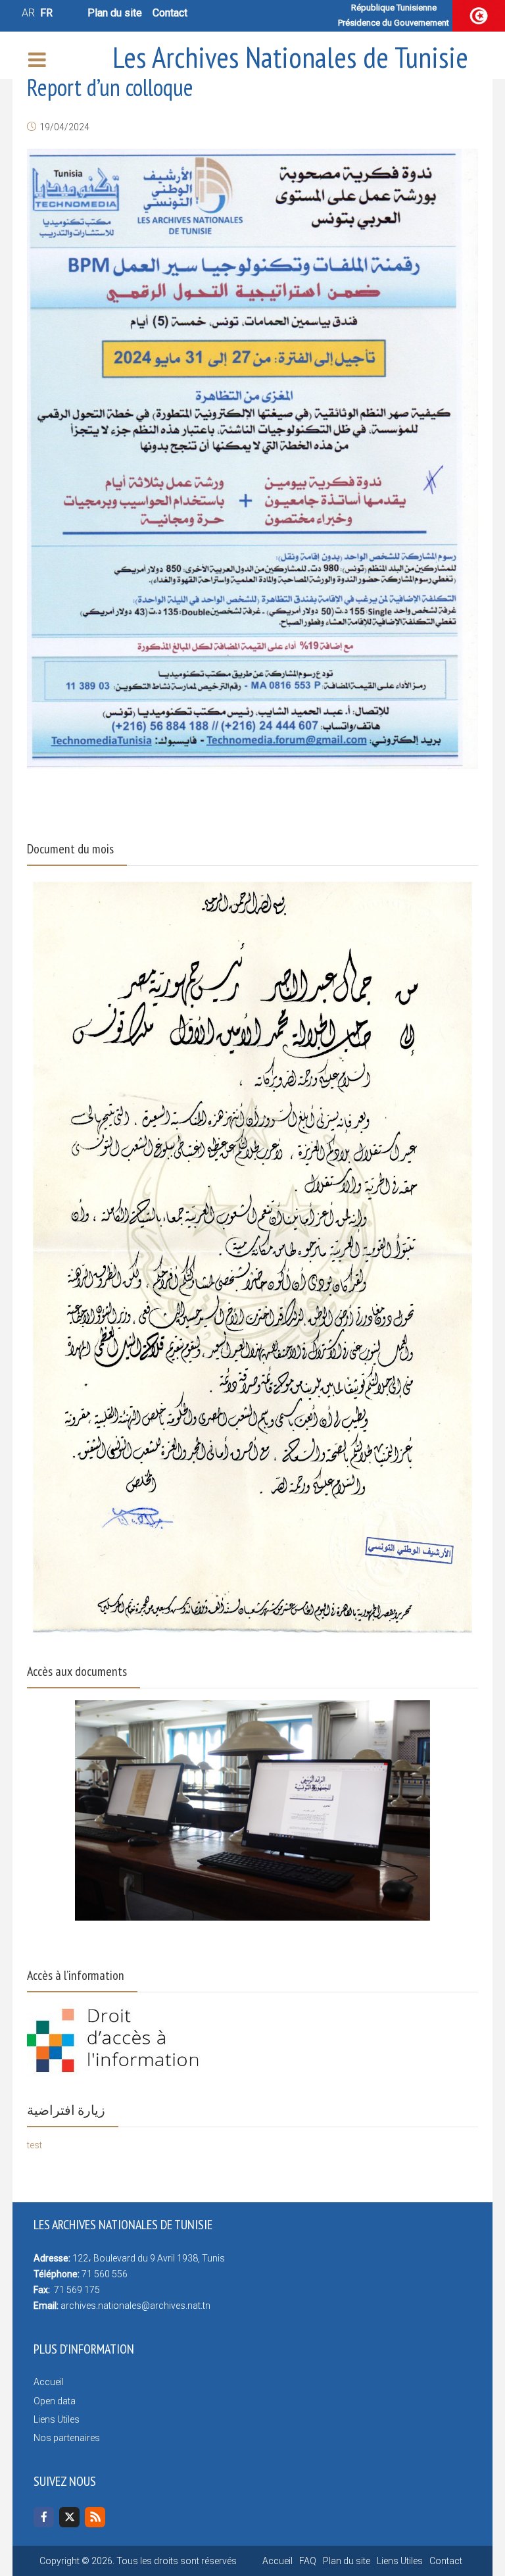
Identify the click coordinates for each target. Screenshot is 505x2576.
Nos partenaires (67, 2438)
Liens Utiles (57, 2419)
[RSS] (95, 2517)
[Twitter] (69, 2517)
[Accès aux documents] (252, 1802)
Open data (55, 2401)
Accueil (49, 2382)
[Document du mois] (252, 1256)
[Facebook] (44, 2517)
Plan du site (115, 13)
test (35, 2145)
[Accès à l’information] (115, 2039)
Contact (170, 13)
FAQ (308, 2561)
